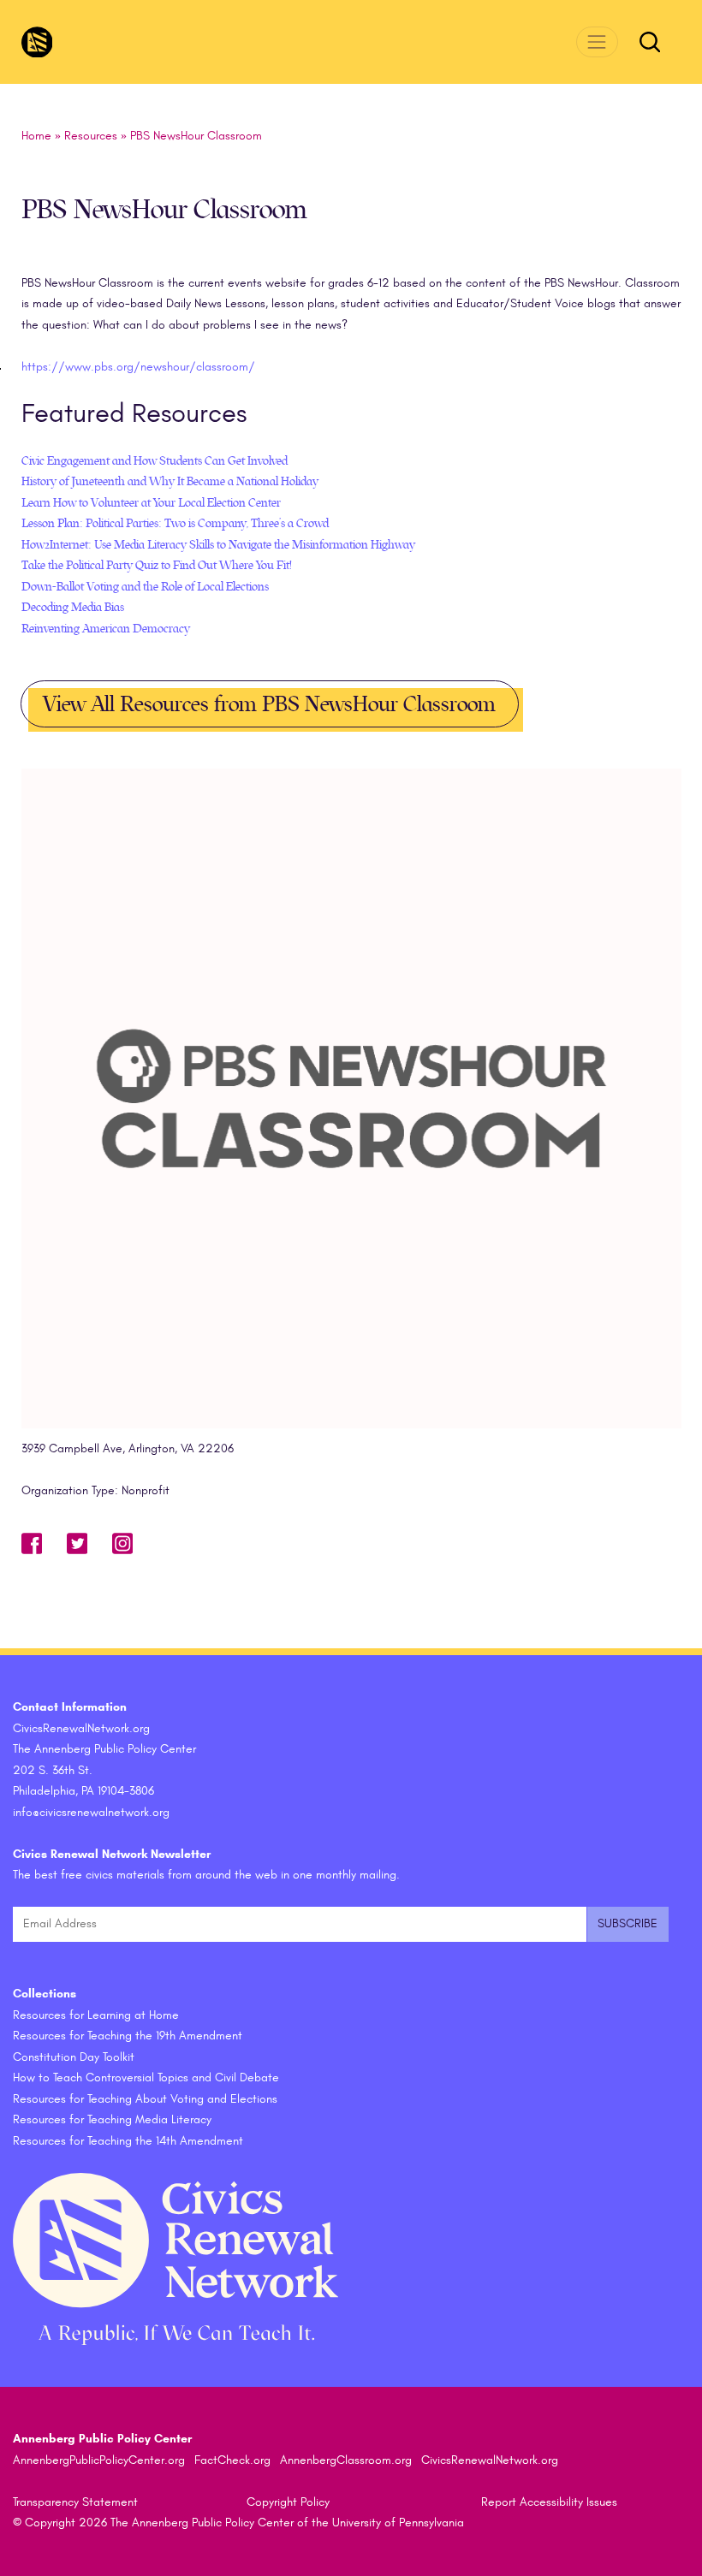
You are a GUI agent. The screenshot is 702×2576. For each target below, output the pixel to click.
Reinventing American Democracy (106, 629)
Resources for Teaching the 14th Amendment (128, 2141)
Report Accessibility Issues (549, 2502)
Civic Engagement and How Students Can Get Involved (155, 461)
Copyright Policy (288, 2502)
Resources (91, 136)
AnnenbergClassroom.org (346, 2460)
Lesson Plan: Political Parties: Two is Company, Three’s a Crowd (175, 523)
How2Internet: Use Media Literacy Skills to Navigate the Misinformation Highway (218, 545)
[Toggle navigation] (597, 42)
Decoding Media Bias (73, 607)
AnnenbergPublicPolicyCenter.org (99, 2460)
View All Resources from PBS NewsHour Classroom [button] (269, 704)
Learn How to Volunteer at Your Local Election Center (151, 503)
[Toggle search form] (650, 42)
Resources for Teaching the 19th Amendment (128, 2036)
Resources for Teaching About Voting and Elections (145, 2099)
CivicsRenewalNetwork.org (490, 2460)
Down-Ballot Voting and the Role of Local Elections (145, 587)
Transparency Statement (75, 2502)
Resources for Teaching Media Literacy (112, 2119)
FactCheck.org (232, 2460)
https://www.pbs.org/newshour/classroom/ (138, 367)
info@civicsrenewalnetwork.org (91, 1812)
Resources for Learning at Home (96, 2015)
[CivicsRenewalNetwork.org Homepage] (37, 42)
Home (36, 136)
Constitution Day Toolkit (74, 2057)
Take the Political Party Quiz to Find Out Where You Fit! (157, 565)
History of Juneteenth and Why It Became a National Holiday (170, 481)
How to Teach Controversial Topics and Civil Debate (146, 2077)
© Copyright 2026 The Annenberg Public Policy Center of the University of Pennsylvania (238, 2523)
